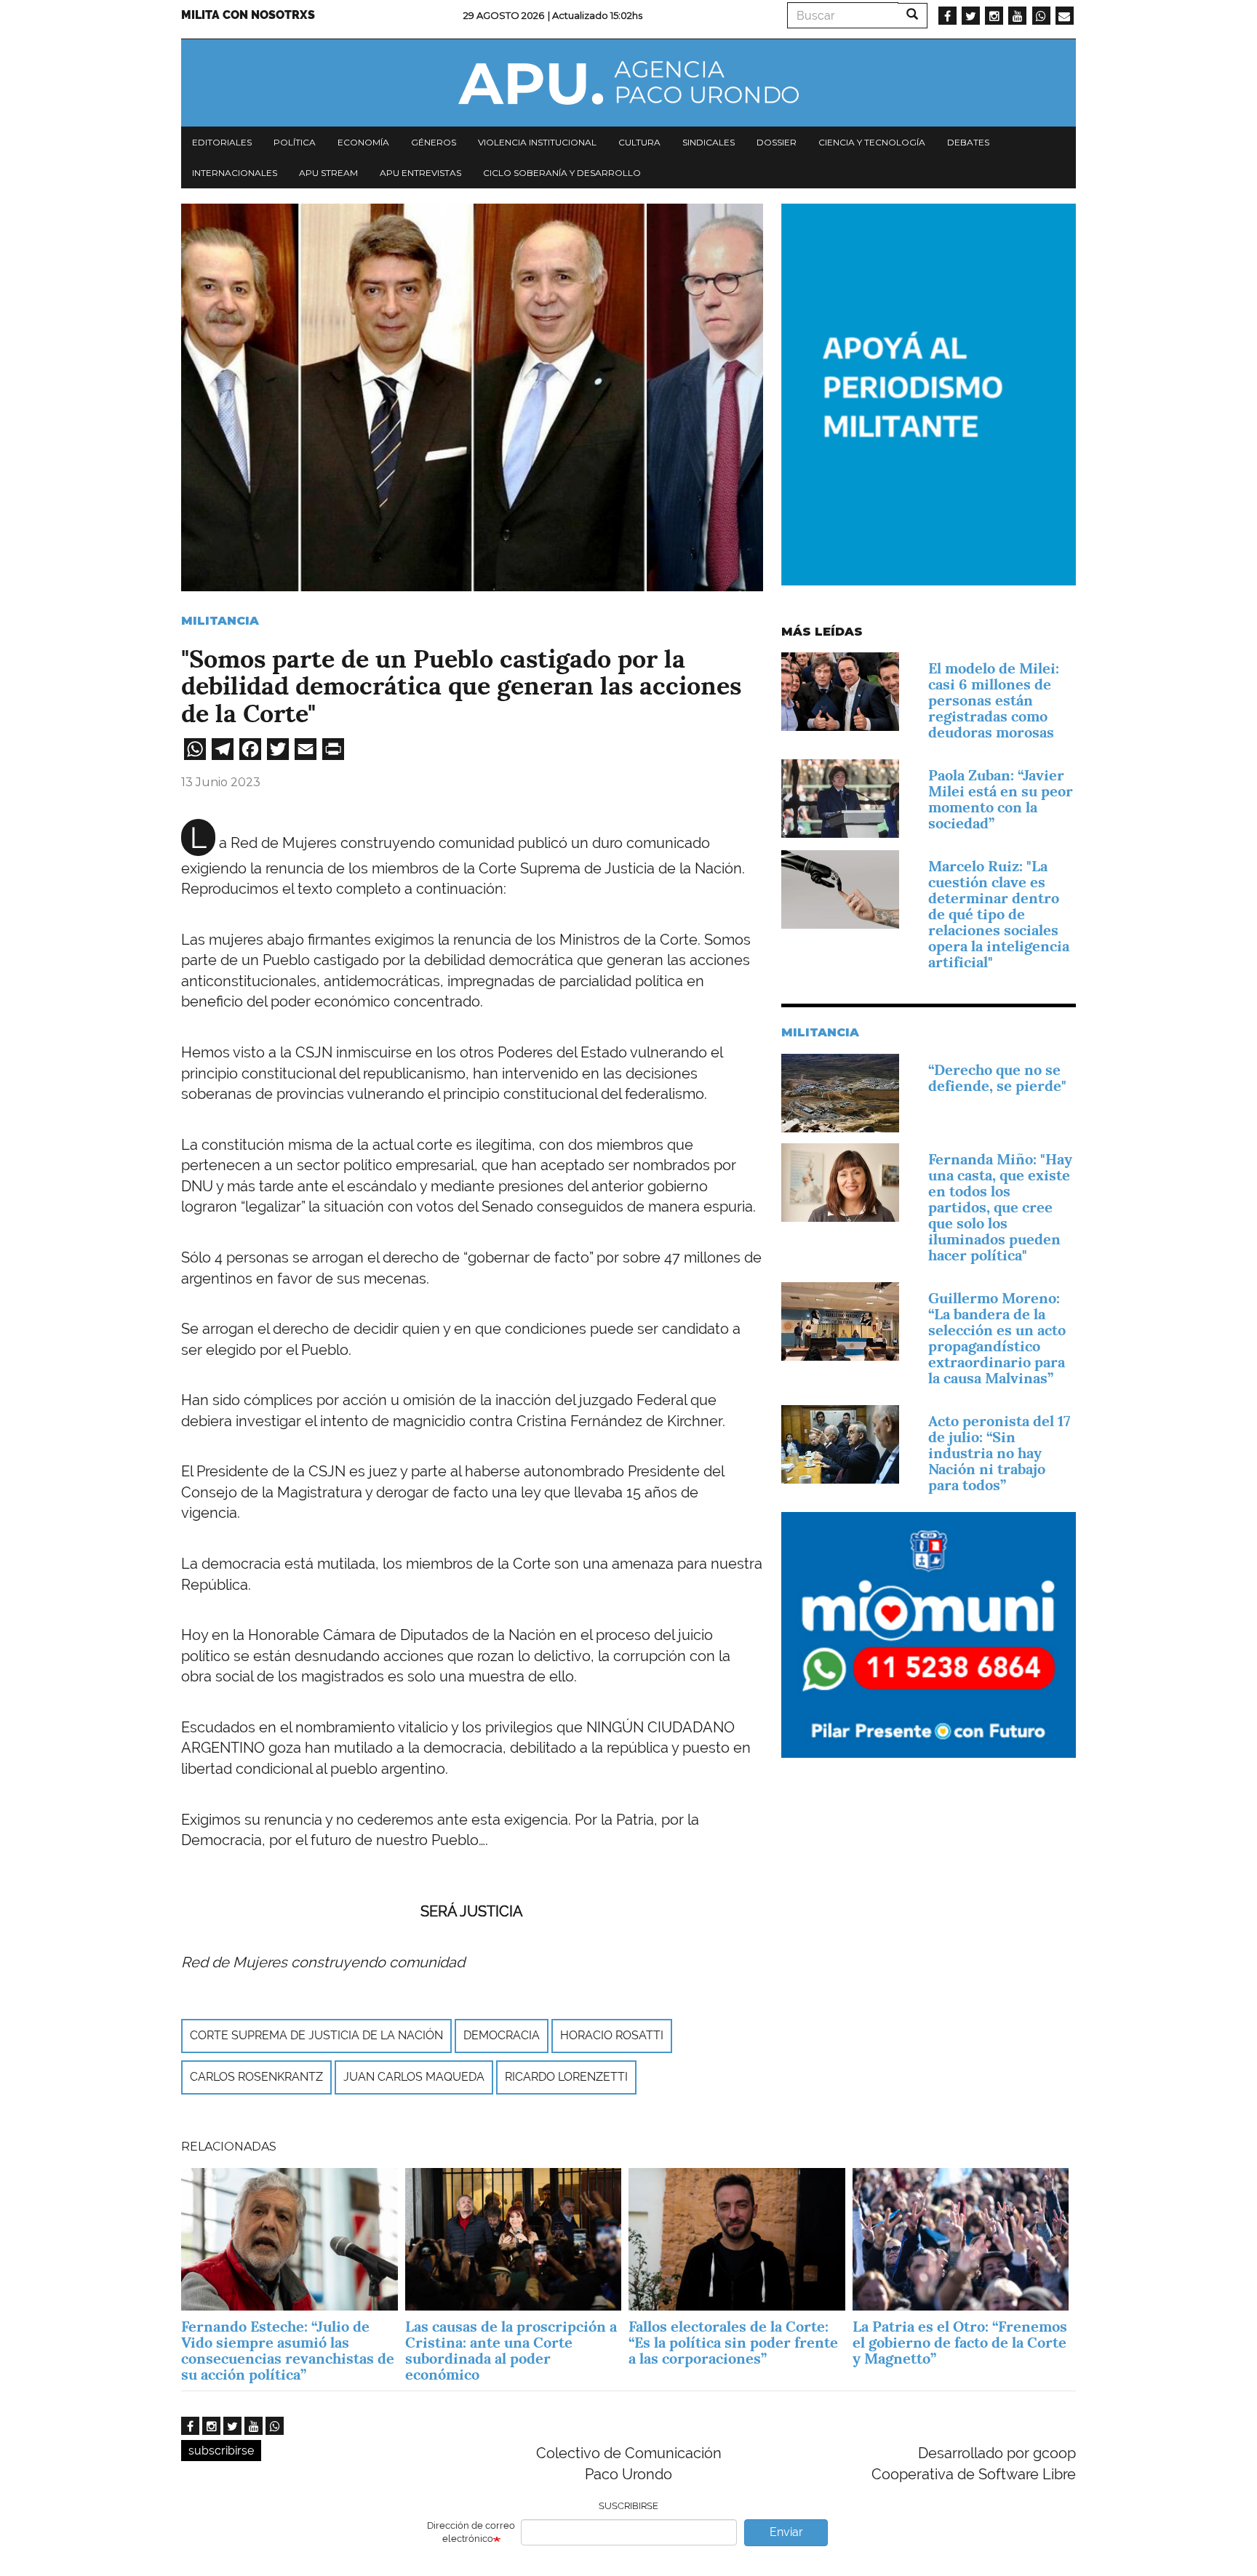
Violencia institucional (537, 142)
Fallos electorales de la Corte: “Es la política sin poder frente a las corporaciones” (733, 2343)
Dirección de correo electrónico (471, 2532)
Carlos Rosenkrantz (256, 2077)
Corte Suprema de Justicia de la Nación (316, 2035)
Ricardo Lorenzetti (566, 2077)
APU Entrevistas (420, 173)
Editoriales (222, 142)
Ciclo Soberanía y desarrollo (562, 173)
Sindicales (709, 142)
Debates (968, 142)
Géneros (434, 142)
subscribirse (221, 2451)
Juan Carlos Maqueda (414, 2077)
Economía (363, 142)
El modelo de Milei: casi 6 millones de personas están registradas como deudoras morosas (994, 700)
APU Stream (328, 173)
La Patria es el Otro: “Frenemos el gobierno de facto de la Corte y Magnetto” (960, 2343)
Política (295, 142)
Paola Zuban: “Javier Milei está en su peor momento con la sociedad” (1001, 799)
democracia (502, 2035)
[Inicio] (628, 83)
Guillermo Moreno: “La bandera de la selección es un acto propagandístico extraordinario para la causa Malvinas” (997, 1338)
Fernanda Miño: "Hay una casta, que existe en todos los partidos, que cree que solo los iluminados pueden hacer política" (1000, 1207)
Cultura (639, 142)
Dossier (777, 142)
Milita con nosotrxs (248, 15)
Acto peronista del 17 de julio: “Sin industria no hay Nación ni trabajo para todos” (999, 1453)
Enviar (786, 2532)
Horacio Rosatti (612, 2035)
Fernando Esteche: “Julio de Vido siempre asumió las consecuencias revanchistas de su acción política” (288, 2351)
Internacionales (235, 173)
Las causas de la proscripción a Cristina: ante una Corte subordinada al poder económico (511, 2351)
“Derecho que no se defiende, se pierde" (997, 1078)
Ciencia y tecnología (872, 142)
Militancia (220, 621)
